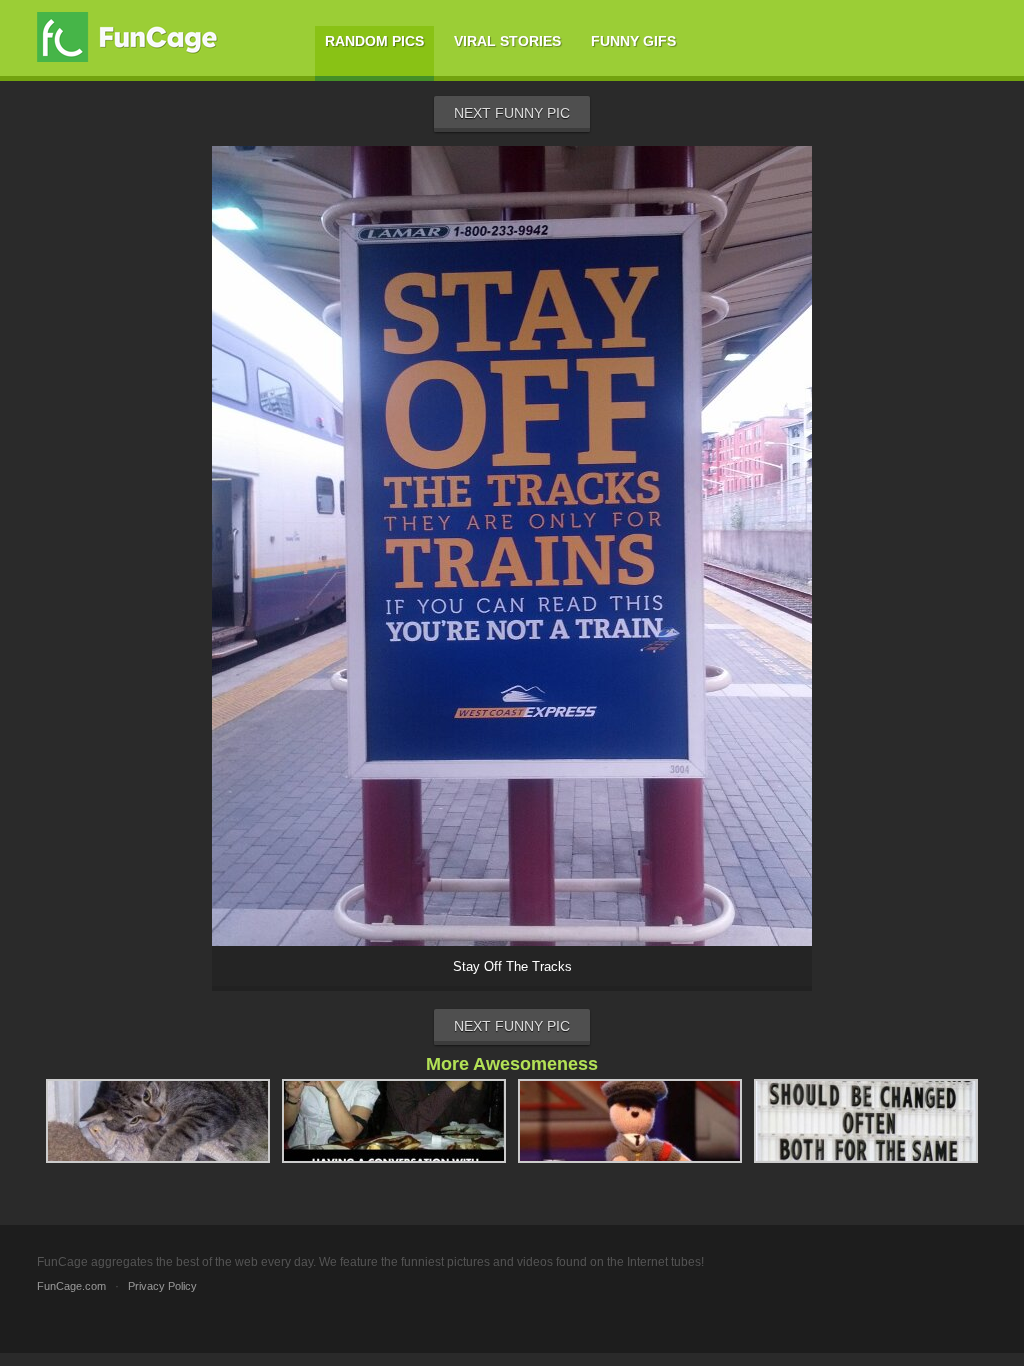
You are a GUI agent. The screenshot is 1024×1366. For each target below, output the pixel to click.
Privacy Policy (162, 1286)
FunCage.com (71, 1286)
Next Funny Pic (512, 113)
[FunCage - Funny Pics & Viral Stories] (132, 37)
